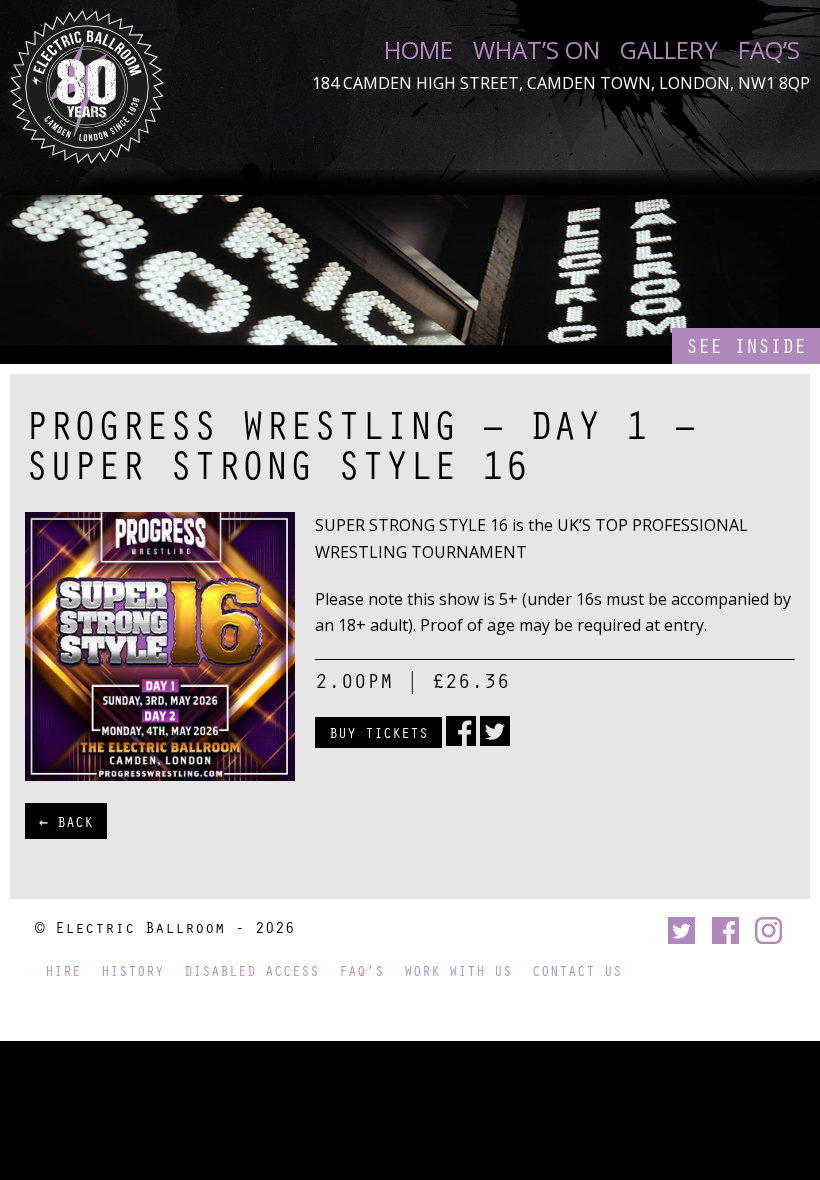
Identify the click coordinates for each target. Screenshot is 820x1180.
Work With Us (458, 970)
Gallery (669, 50)
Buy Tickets (378, 732)
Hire (63, 970)
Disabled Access (251, 970)
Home (418, 50)
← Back (66, 821)
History (132, 970)
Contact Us (577, 970)
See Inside (746, 345)
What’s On (536, 50)
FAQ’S (769, 50)
